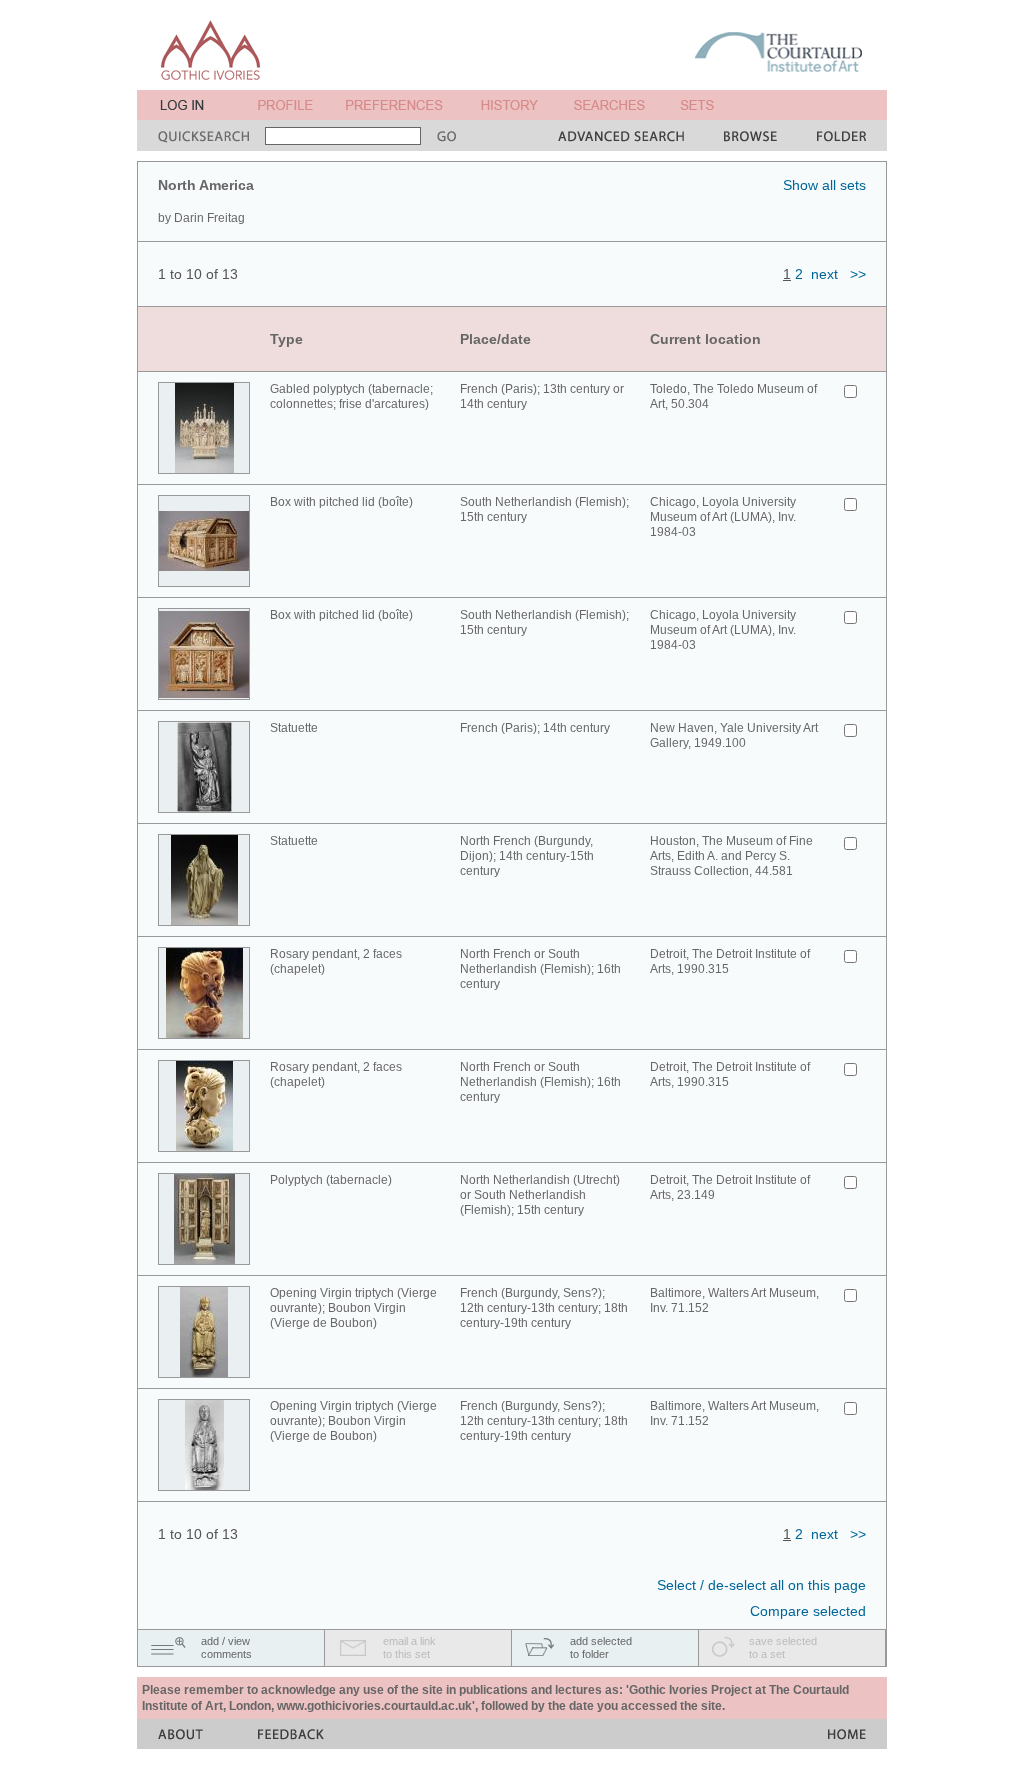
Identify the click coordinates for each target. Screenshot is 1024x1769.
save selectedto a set (783, 1647)
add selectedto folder (601, 1647)
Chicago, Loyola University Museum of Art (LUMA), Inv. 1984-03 (723, 517)
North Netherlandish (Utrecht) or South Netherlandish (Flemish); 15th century (540, 1195)
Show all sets (824, 185)
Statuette (294, 728)
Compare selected (808, 1611)
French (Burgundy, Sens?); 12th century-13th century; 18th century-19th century (544, 1308)
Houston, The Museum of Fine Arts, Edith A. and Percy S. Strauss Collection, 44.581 (731, 856)
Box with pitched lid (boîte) (341, 502)
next (824, 274)
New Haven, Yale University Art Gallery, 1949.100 (734, 735)
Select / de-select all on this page (761, 1585)
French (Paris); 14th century (535, 728)
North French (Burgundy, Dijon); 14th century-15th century (527, 856)
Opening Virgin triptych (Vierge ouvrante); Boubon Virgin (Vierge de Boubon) (353, 1308)
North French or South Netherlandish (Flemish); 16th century (540, 969)
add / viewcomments (226, 1647)
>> (858, 274)
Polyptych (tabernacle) (331, 1180)
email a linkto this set (409, 1647)
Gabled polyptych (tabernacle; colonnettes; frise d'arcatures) (351, 396)
